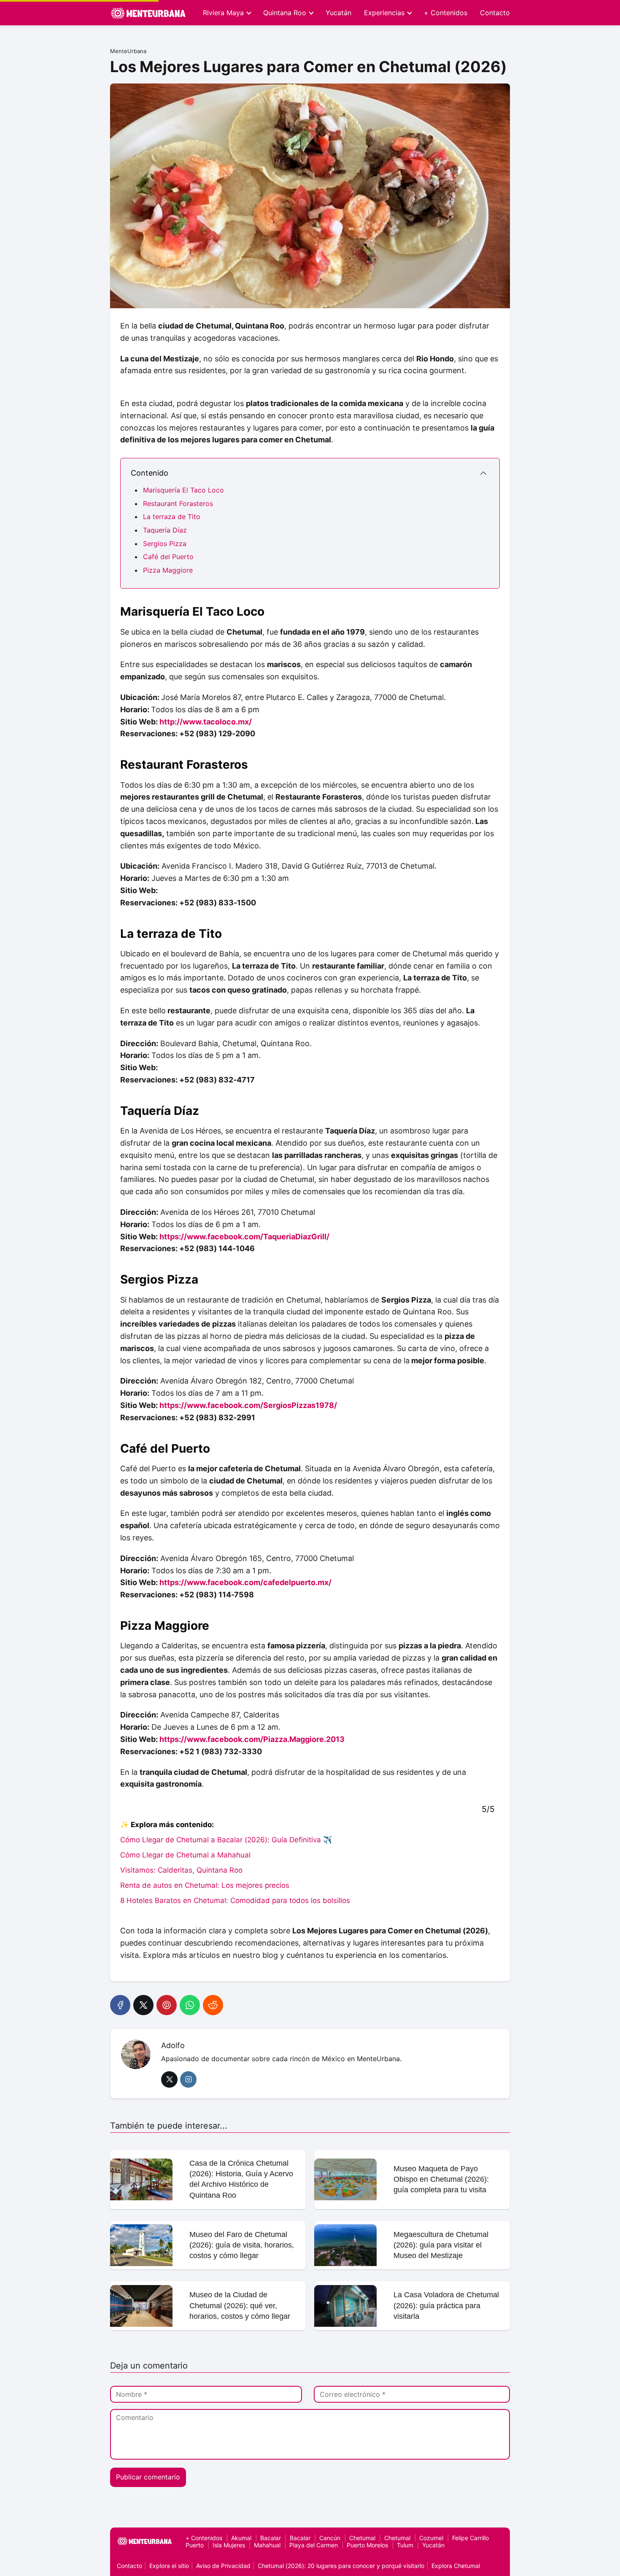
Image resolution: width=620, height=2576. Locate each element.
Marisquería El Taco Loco (183, 490)
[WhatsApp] (190, 2005)
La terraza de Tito (172, 517)
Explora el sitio (169, 2566)
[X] (143, 2005)
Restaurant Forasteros (178, 503)
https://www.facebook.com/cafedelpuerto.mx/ (245, 1582)
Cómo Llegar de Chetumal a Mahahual (185, 1855)
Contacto (495, 13)
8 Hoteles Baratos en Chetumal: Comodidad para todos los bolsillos (235, 1900)
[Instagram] (188, 2079)
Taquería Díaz (165, 530)
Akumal (241, 2538)
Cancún (330, 2538)
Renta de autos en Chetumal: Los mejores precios (205, 1885)
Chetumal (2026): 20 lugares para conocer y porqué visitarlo (341, 2566)
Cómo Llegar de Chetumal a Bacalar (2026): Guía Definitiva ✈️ (226, 1840)
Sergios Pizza (165, 544)
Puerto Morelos (367, 2545)
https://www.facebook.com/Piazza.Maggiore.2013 (252, 1739)
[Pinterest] (167, 2005)
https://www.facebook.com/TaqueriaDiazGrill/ (244, 1237)
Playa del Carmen (314, 2545)
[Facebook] (120, 2005)
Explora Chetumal (456, 2566)
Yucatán (338, 13)
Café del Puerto (168, 557)
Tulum (405, 2545)
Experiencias (384, 13)
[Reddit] (213, 2005)
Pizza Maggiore (168, 570)
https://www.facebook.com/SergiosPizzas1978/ (248, 1405)
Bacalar (271, 2538)
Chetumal (362, 2538)
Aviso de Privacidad (223, 2566)
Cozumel (431, 2538)
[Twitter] (169, 2079)
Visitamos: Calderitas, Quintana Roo (181, 1870)
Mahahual (267, 2545)
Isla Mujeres (229, 2545)
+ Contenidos (446, 13)
